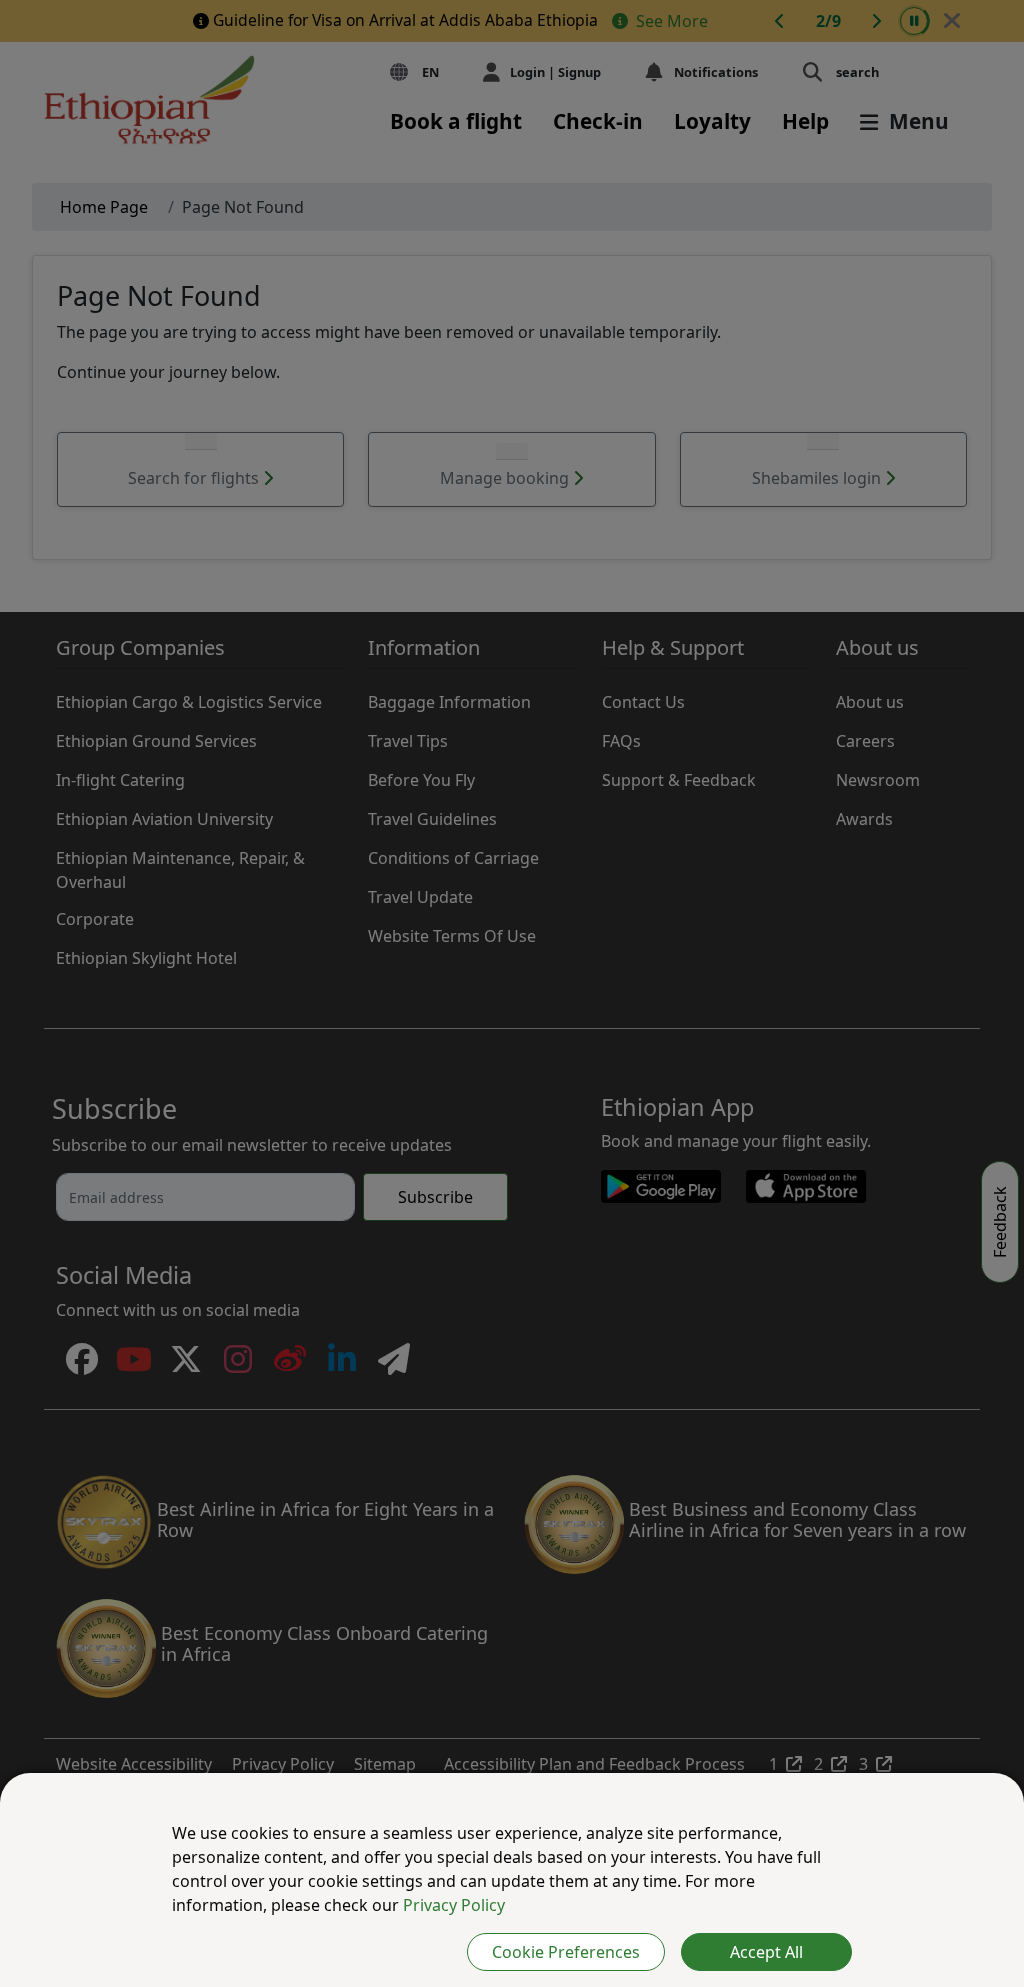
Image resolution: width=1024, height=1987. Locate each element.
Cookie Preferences (566, 1952)
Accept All (766, 1952)
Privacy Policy (454, 1905)
